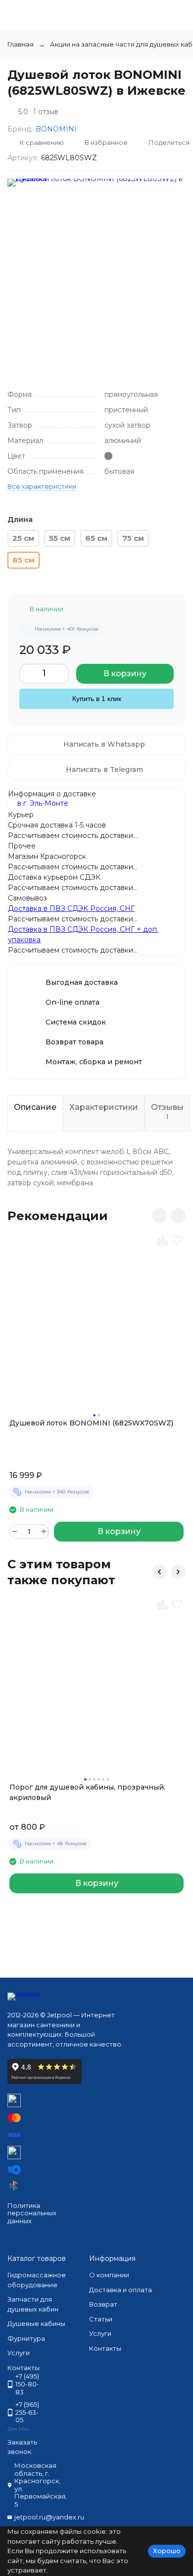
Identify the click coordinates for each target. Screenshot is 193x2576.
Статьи (101, 2319)
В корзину (125, 674)
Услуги (19, 2353)
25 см (23, 538)
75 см (133, 538)
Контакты (105, 2348)
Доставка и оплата (121, 2290)
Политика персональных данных (32, 2213)
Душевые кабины (36, 2323)
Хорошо (167, 2551)
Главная (21, 44)
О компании (109, 2275)
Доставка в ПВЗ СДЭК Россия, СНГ (71, 908)
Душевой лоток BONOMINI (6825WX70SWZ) (91, 1423)
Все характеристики (42, 486)
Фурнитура (26, 2338)
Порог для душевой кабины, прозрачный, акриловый (87, 1792)
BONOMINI (56, 129)
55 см (60, 538)
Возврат (103, 2304)
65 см (96, 538)
